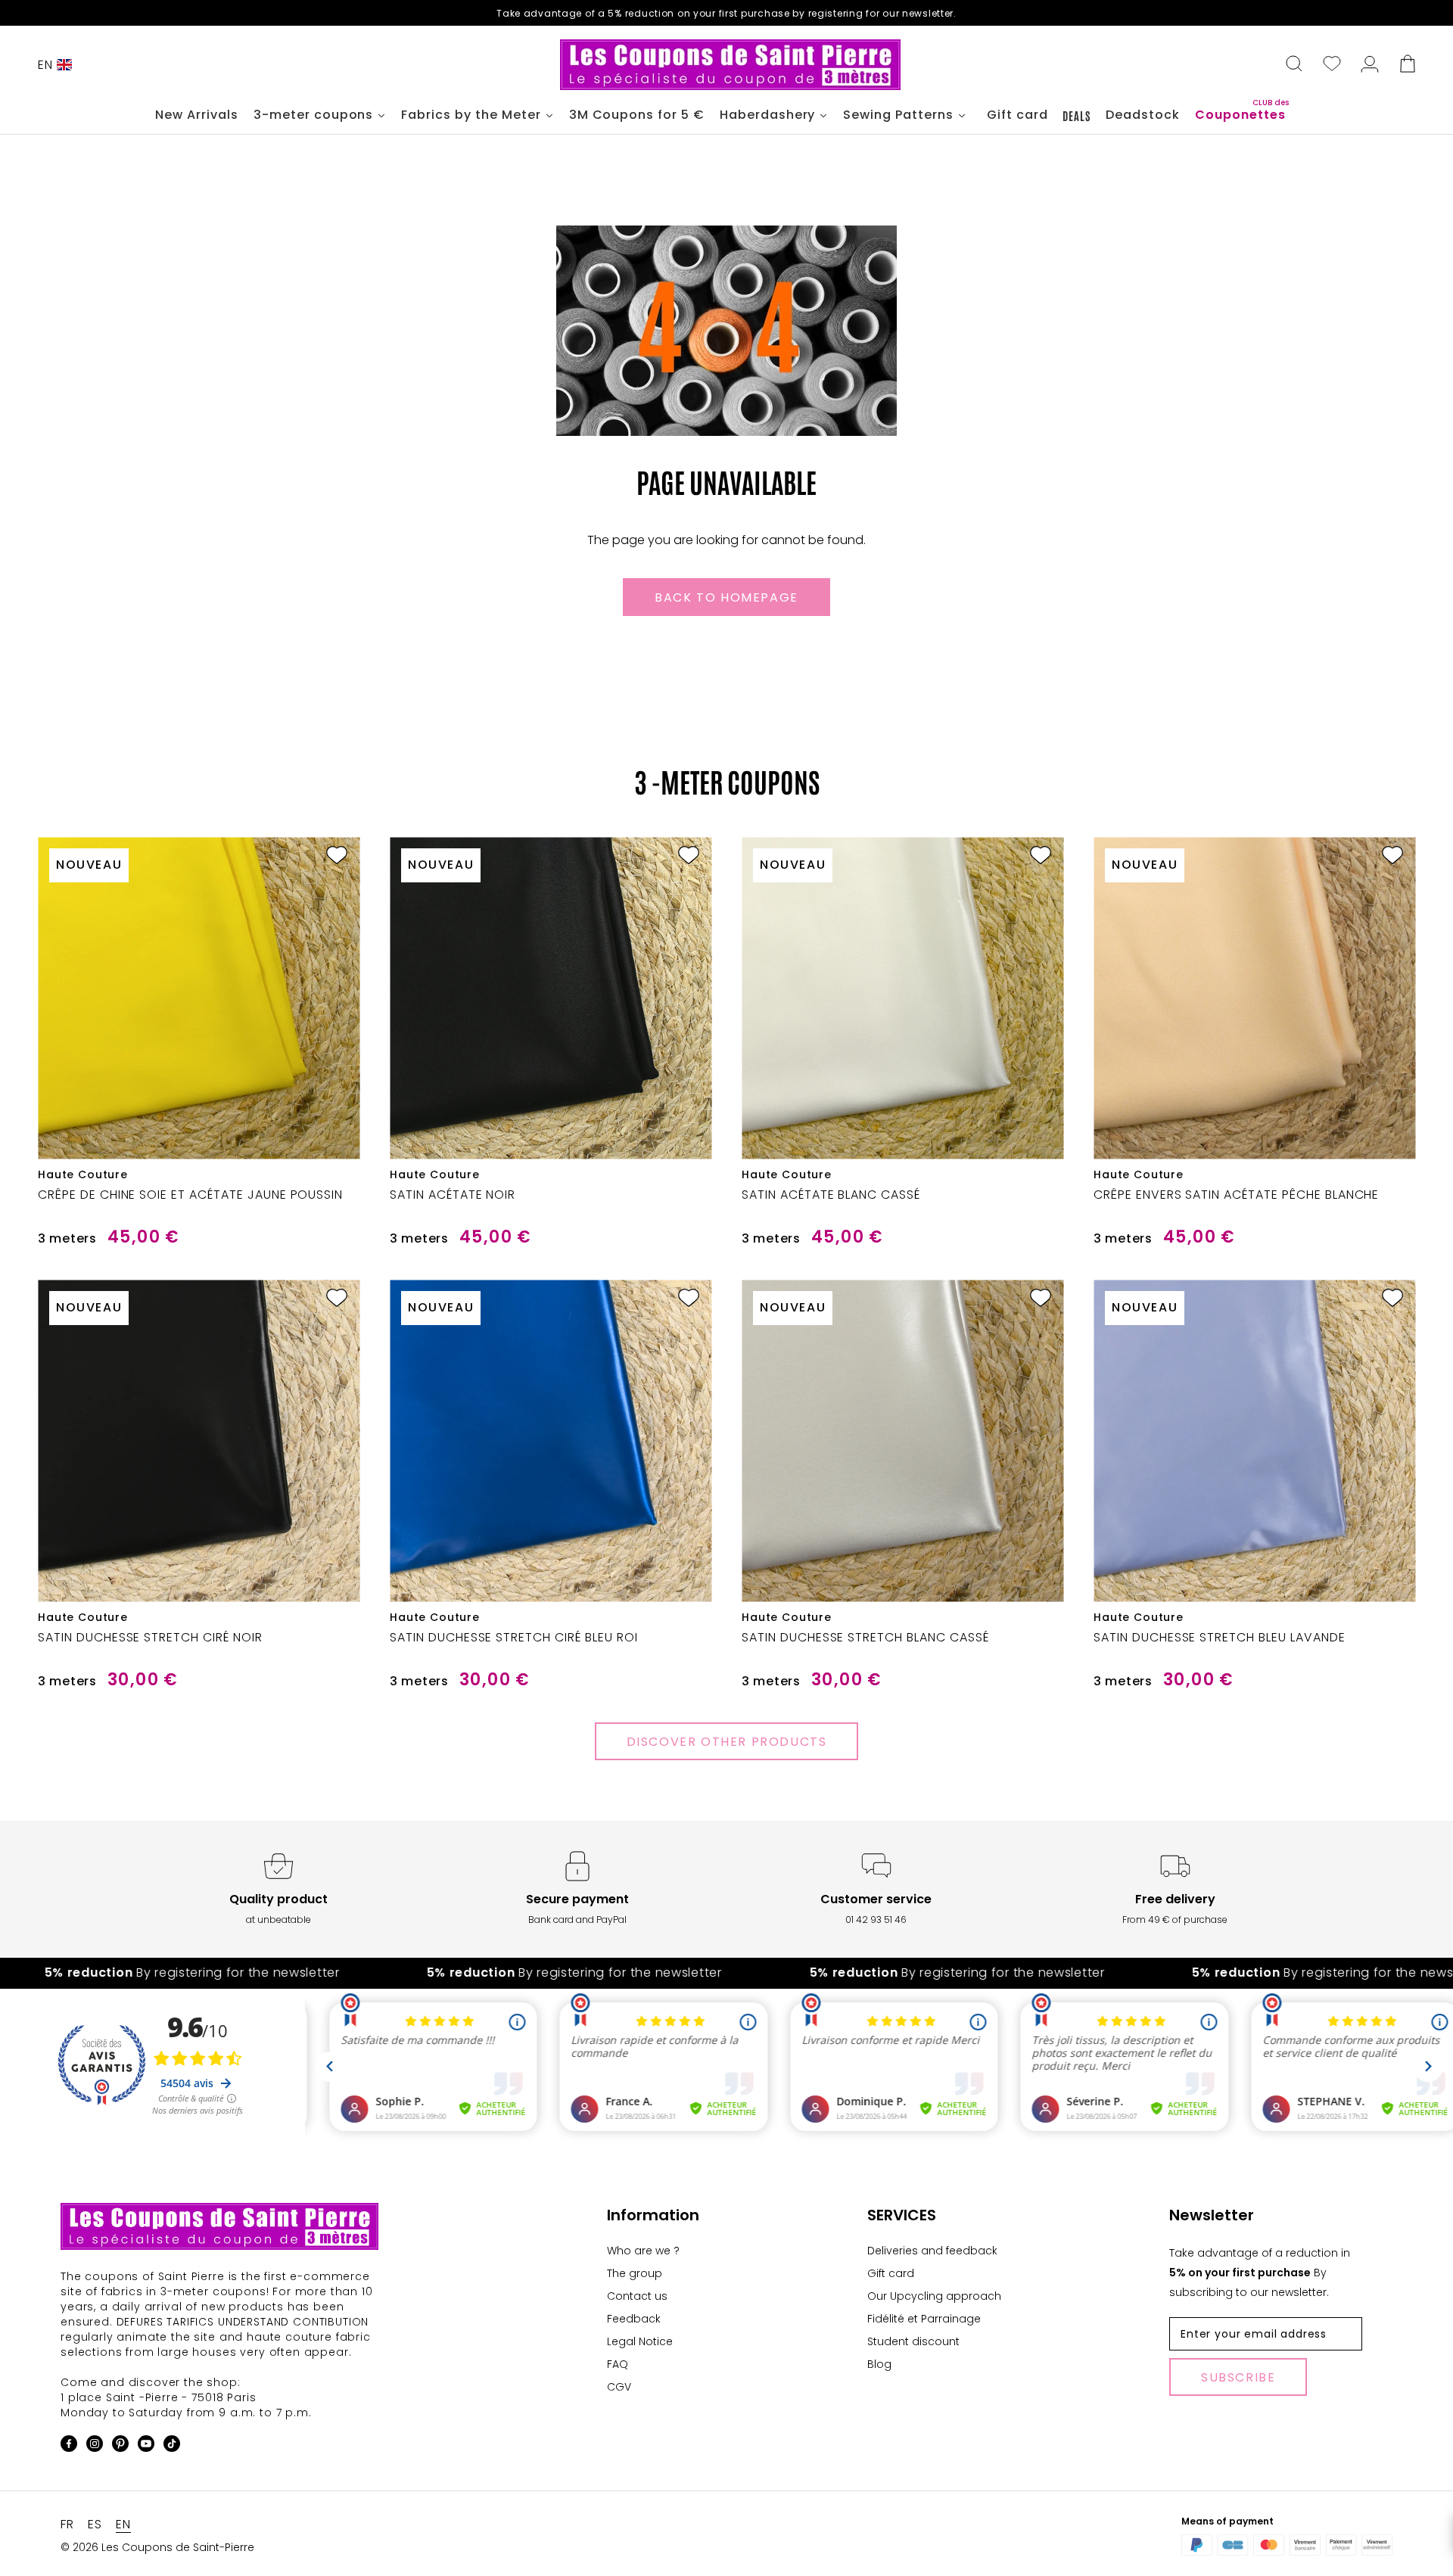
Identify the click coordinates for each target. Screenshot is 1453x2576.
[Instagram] (95, 2446)
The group (635, 2273)
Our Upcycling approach (934, 2296)
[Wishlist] (1332, 65)
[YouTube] (146, 2446)
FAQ (618, 2364)
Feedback (634, 2319)
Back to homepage (726, 597)
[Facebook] (69, 2446)
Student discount (913, 2341)
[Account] (1370, 65)
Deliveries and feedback (932, 2251)
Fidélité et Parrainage (924, 2319)
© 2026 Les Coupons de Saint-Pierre (157, 2547)
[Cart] (1408, 65)
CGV (619, 2387)
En (45, 65)
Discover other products (727, 1742)
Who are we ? (643, 2251)
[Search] (1294, 65)
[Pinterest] (120, 2446)
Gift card (891, 2273)
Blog (879, 2364)
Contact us (637, 2296)
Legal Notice (640, 2341)
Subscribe (1238, 2377)
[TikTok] (172, 2446)
